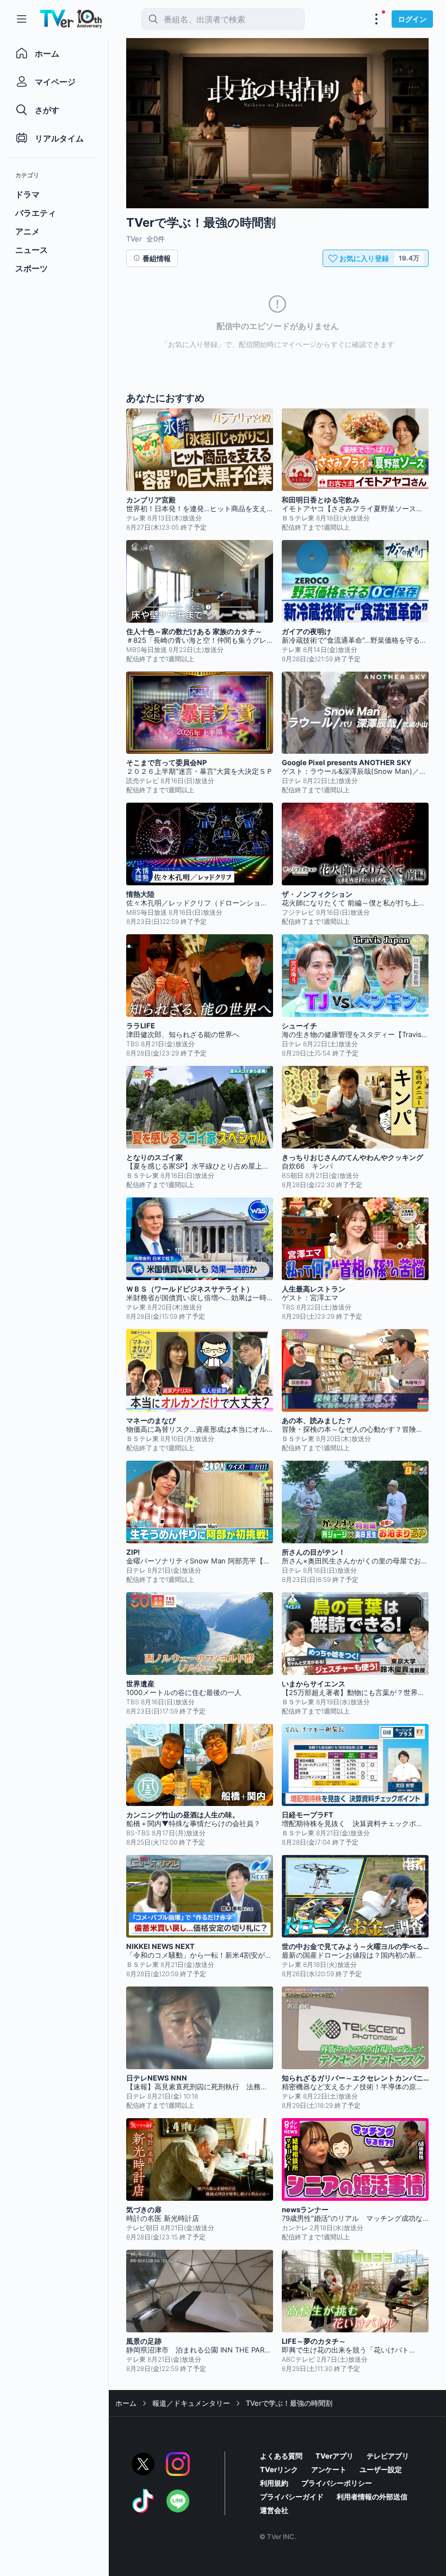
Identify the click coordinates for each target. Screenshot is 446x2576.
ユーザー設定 (381, 2469)
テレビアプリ (388, 2456)
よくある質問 (281, 2456)
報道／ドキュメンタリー (191, 2403)
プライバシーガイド (292, 2497)
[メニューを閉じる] (22, 19)
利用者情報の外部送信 (372, 2497)
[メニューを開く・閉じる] (376, 19)
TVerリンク (279, 2469)
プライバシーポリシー (337, 2483)
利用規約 (274, 2483)
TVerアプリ (334, 2456)
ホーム (126, 2403)
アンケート (329, 2469)
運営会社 (274, 2510)
